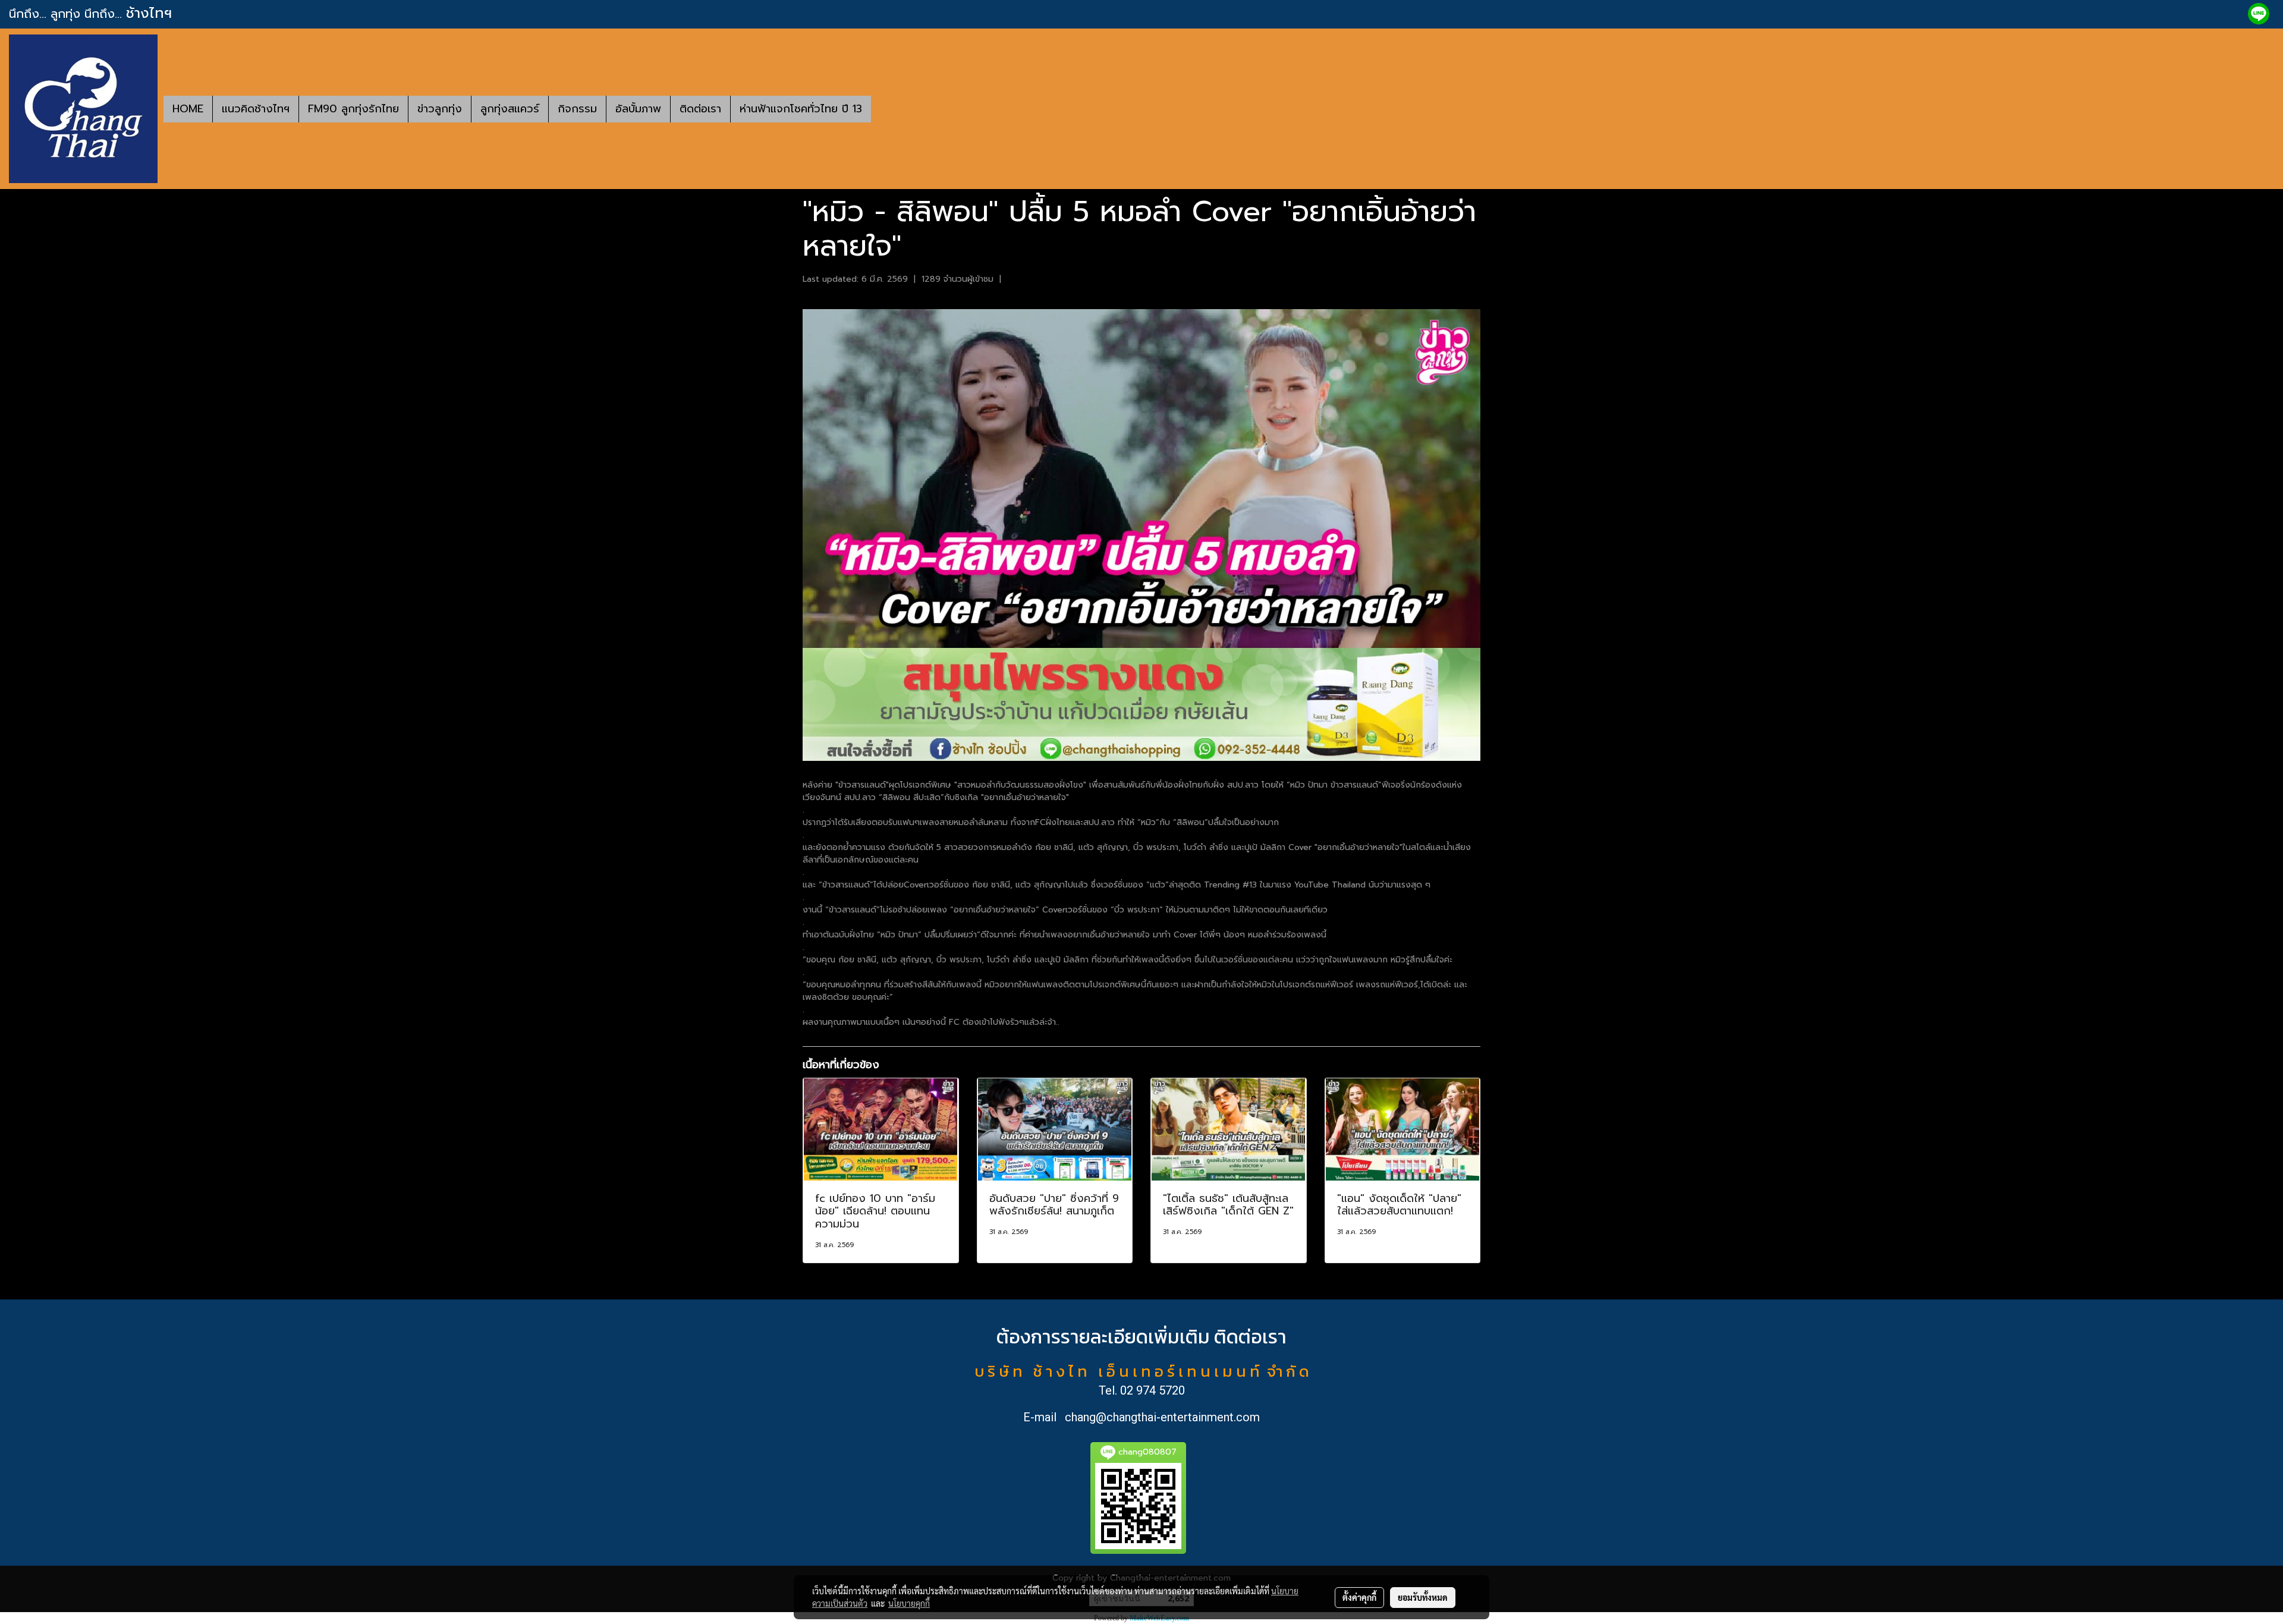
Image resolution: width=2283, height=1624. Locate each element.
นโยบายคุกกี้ (909, 1603)
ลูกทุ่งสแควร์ (510, 109)
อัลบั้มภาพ (638, 109)
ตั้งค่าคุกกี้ (1359, 1597)
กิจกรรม (577, 109)
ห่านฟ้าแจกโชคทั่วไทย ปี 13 (801, 109)
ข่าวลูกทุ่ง (440, 109)
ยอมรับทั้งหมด (1423, 1597)
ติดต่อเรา (700, 109)
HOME (188, 109)
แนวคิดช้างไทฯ (256, 109)
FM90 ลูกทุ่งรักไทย (353, 109)
